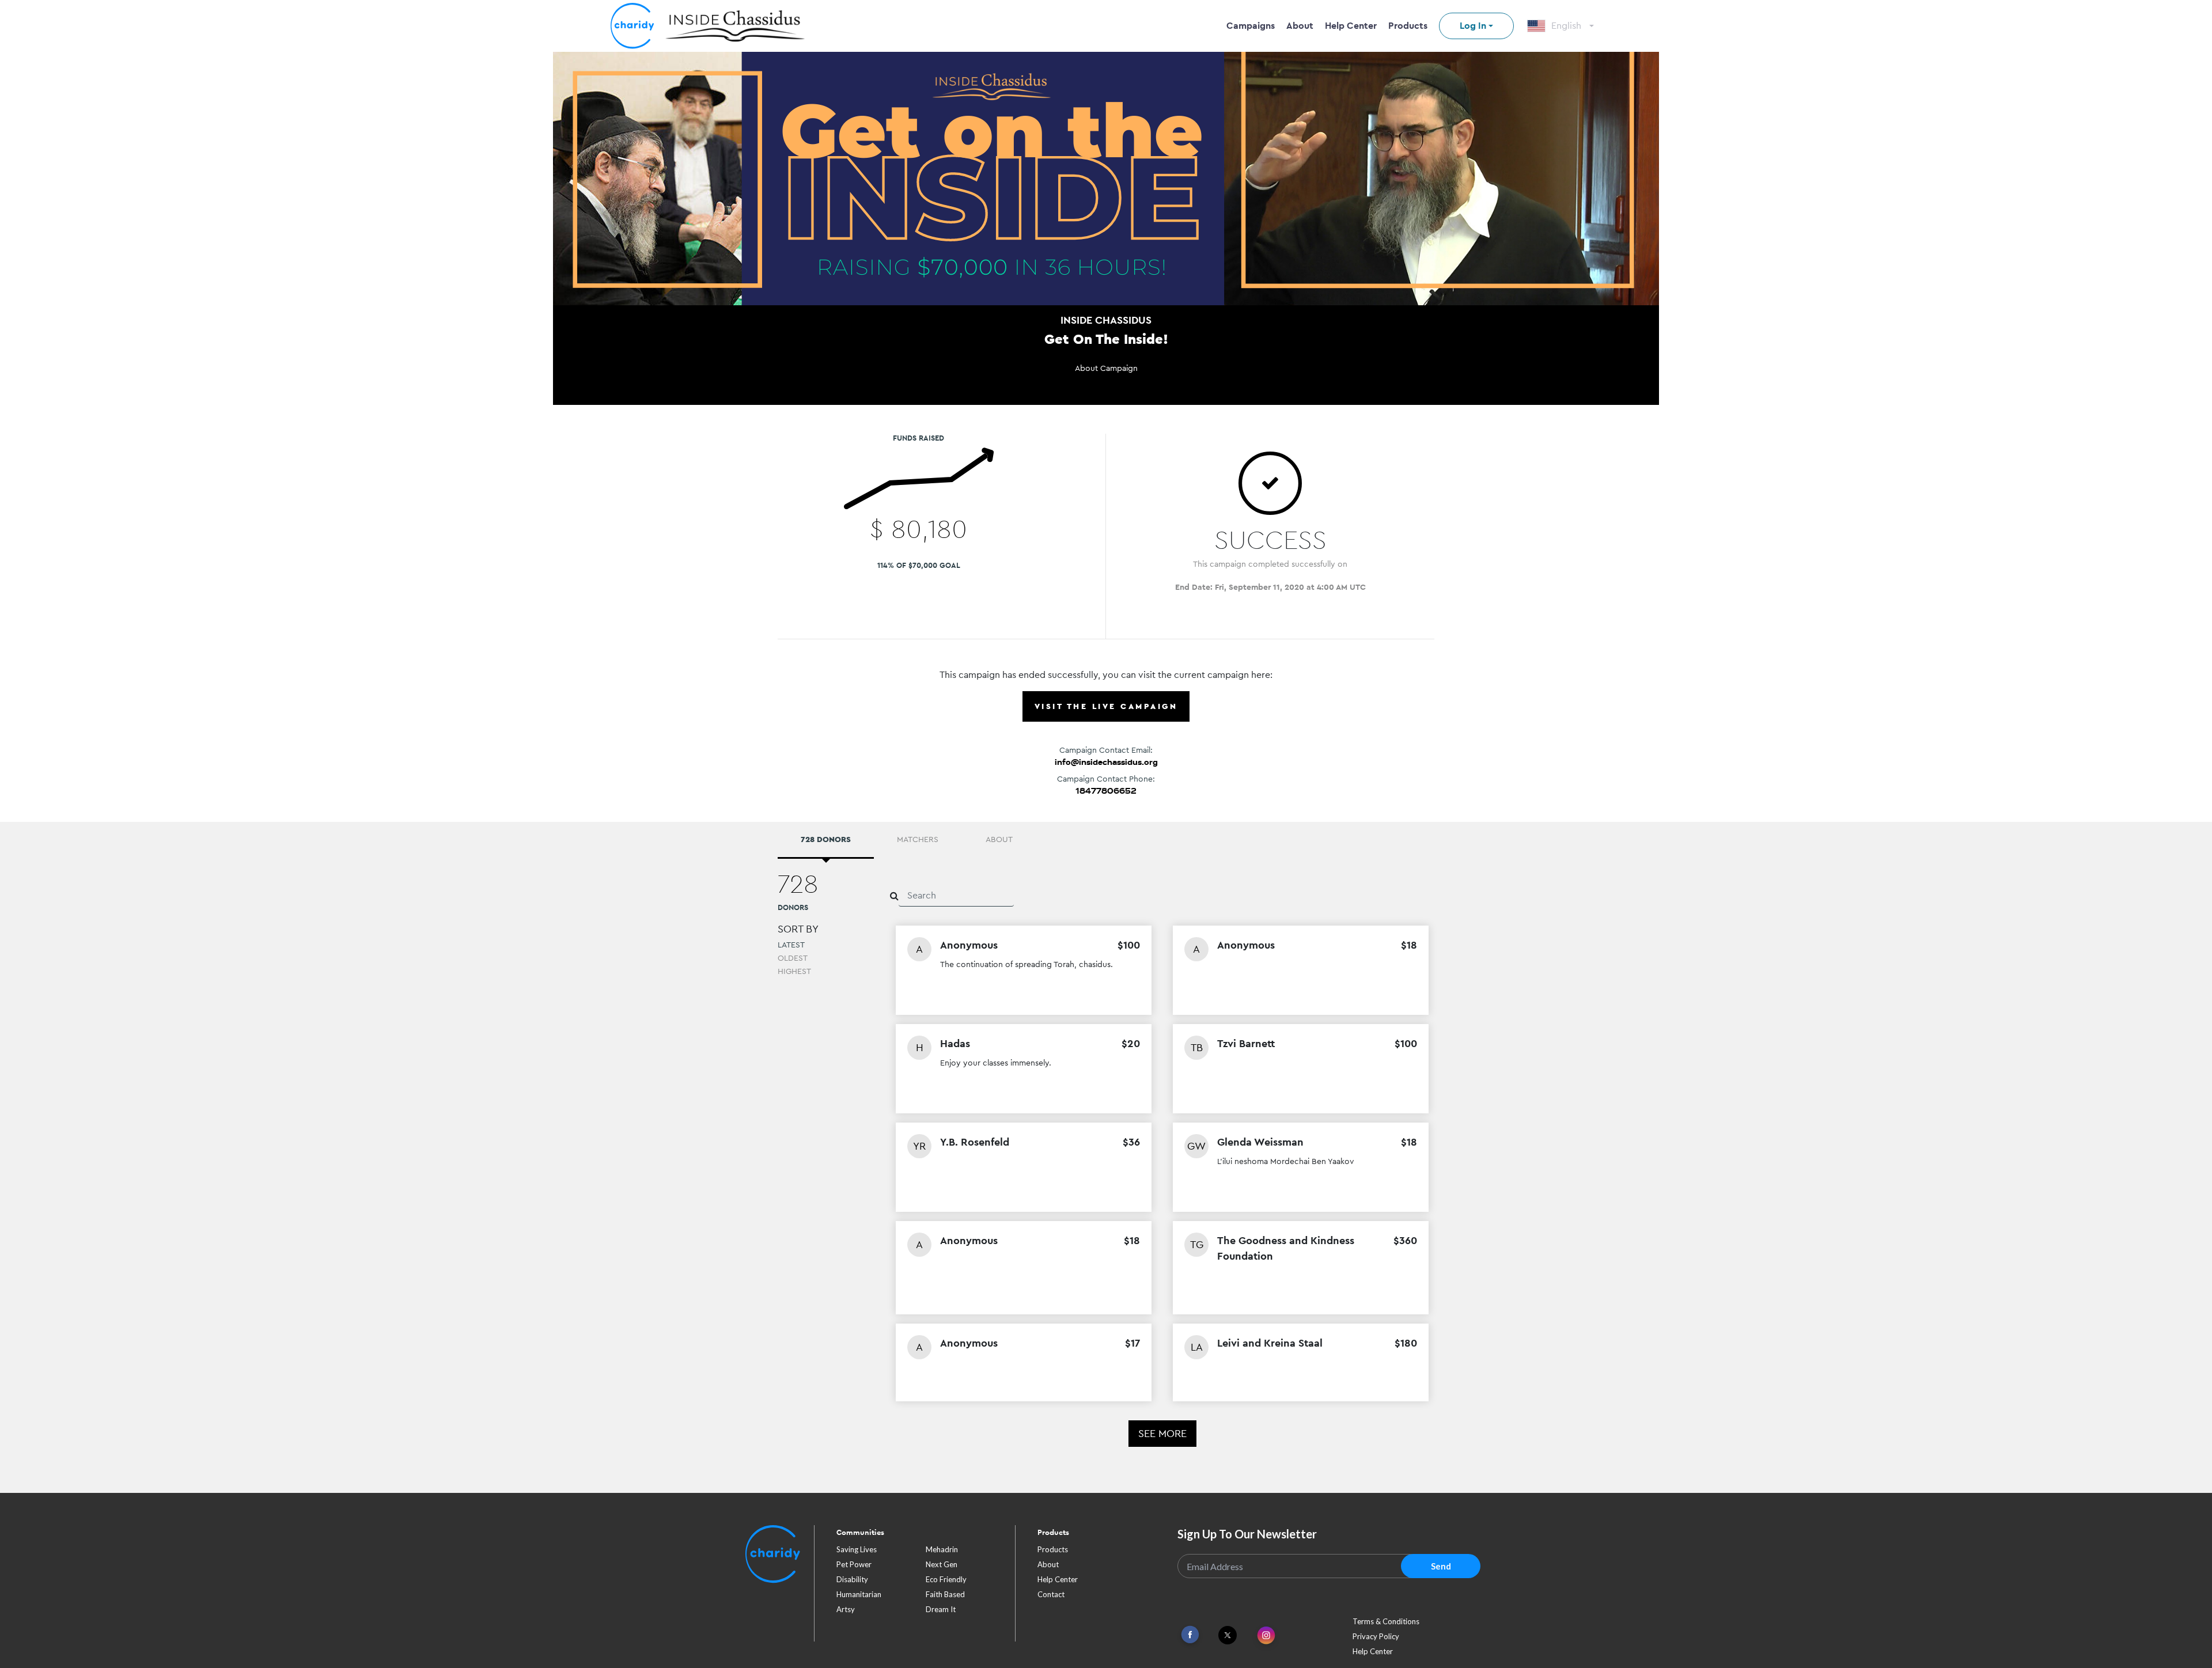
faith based (945, 1594)
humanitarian (859, 1594)
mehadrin (942, 1549)
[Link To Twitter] (1228, 1635)
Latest (791, 945)
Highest (794, 971)
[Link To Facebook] (1190, 1635)
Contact (1051, 1594)
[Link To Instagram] (1266, 1636)
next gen (942, 1564)
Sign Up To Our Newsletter (1247, 1534)
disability (852, 1579)
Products (1408, 26)
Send (1441, 1566)
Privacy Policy (1376, 1636)
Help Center (1351, 26)
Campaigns (1251, 26)
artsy (846, 1609)
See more (1162, 1433)
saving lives (857, 1549)
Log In (1473, 26)
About (1300, 26)
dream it (941, 1609)
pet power (854, 1564)
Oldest (793, 958)
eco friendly (946, 1579)
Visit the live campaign (1106, 706)
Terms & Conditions (1386, 1621)
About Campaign (1106, 368)
